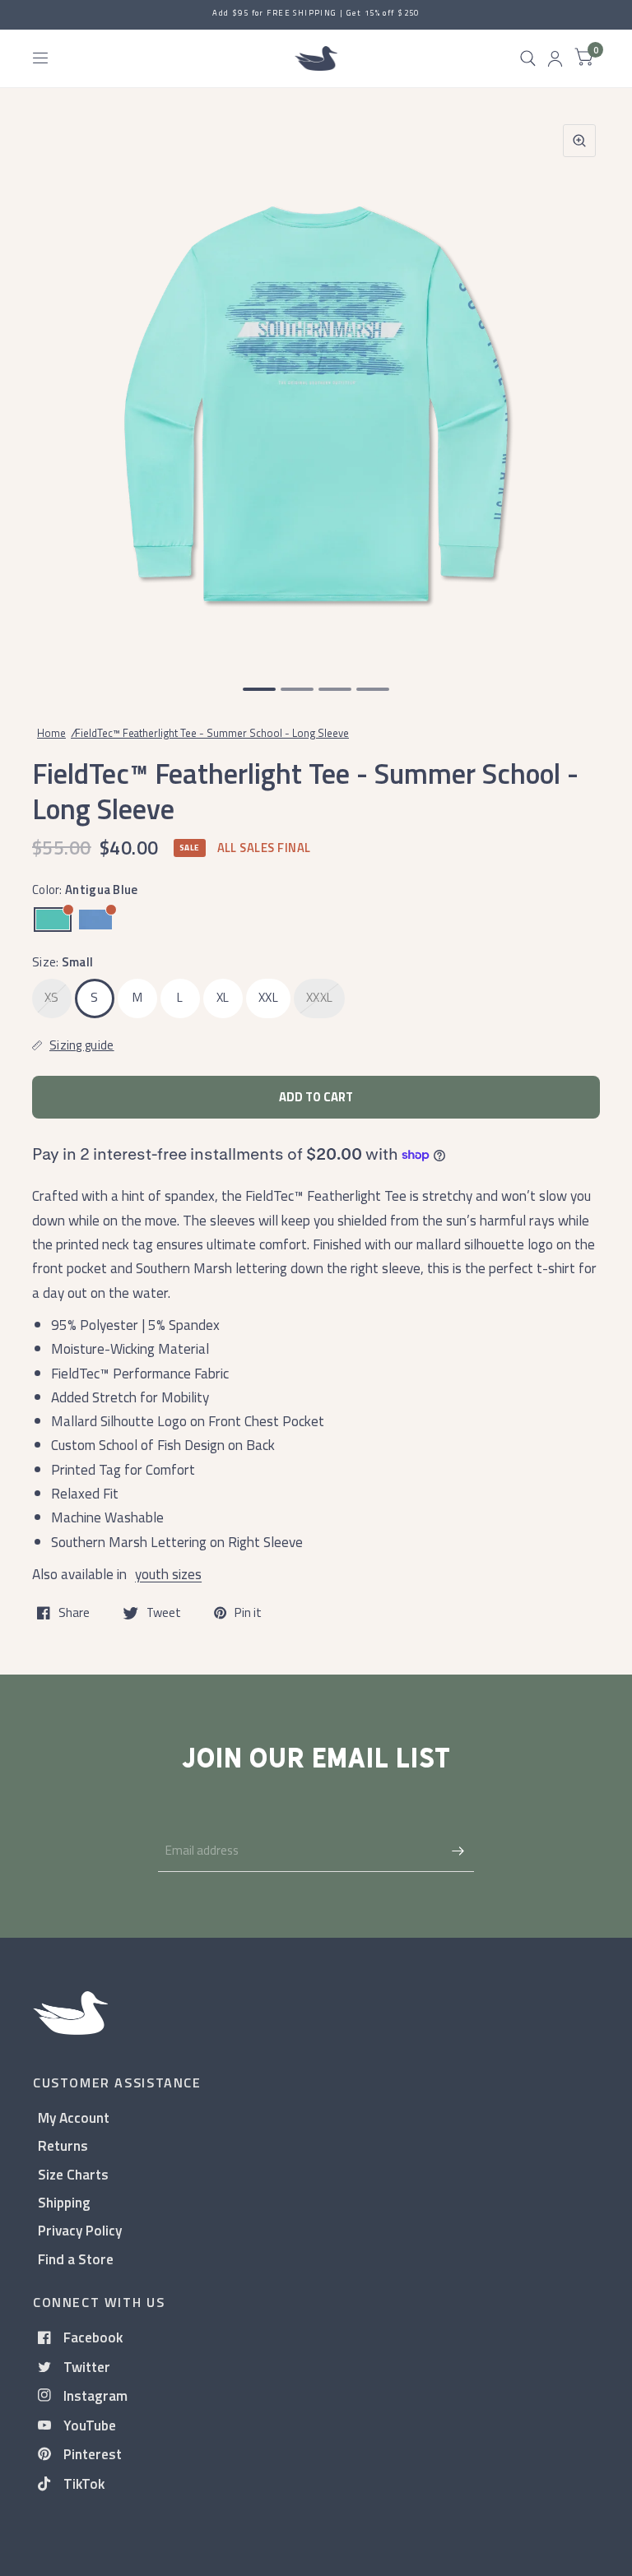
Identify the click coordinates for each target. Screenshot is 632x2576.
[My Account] (555, 58)
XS (52, 997)
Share (74, 1613)
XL (223, 997)
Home (51, 733)
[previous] (53, 387)
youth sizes (168, 1574)
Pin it (248, 1613)
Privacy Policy (80, 2230)
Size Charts (73, 2174)
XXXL (319, 997)
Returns (63, 2145)
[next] (579, 387)
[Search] (528, 58)
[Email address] (458, 1851)
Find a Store (76, 2259)
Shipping (64, 2202)
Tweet (164, 1613)
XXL (268, 997)
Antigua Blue (53, 920)
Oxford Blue (95, 920)
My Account (74, 2117)
